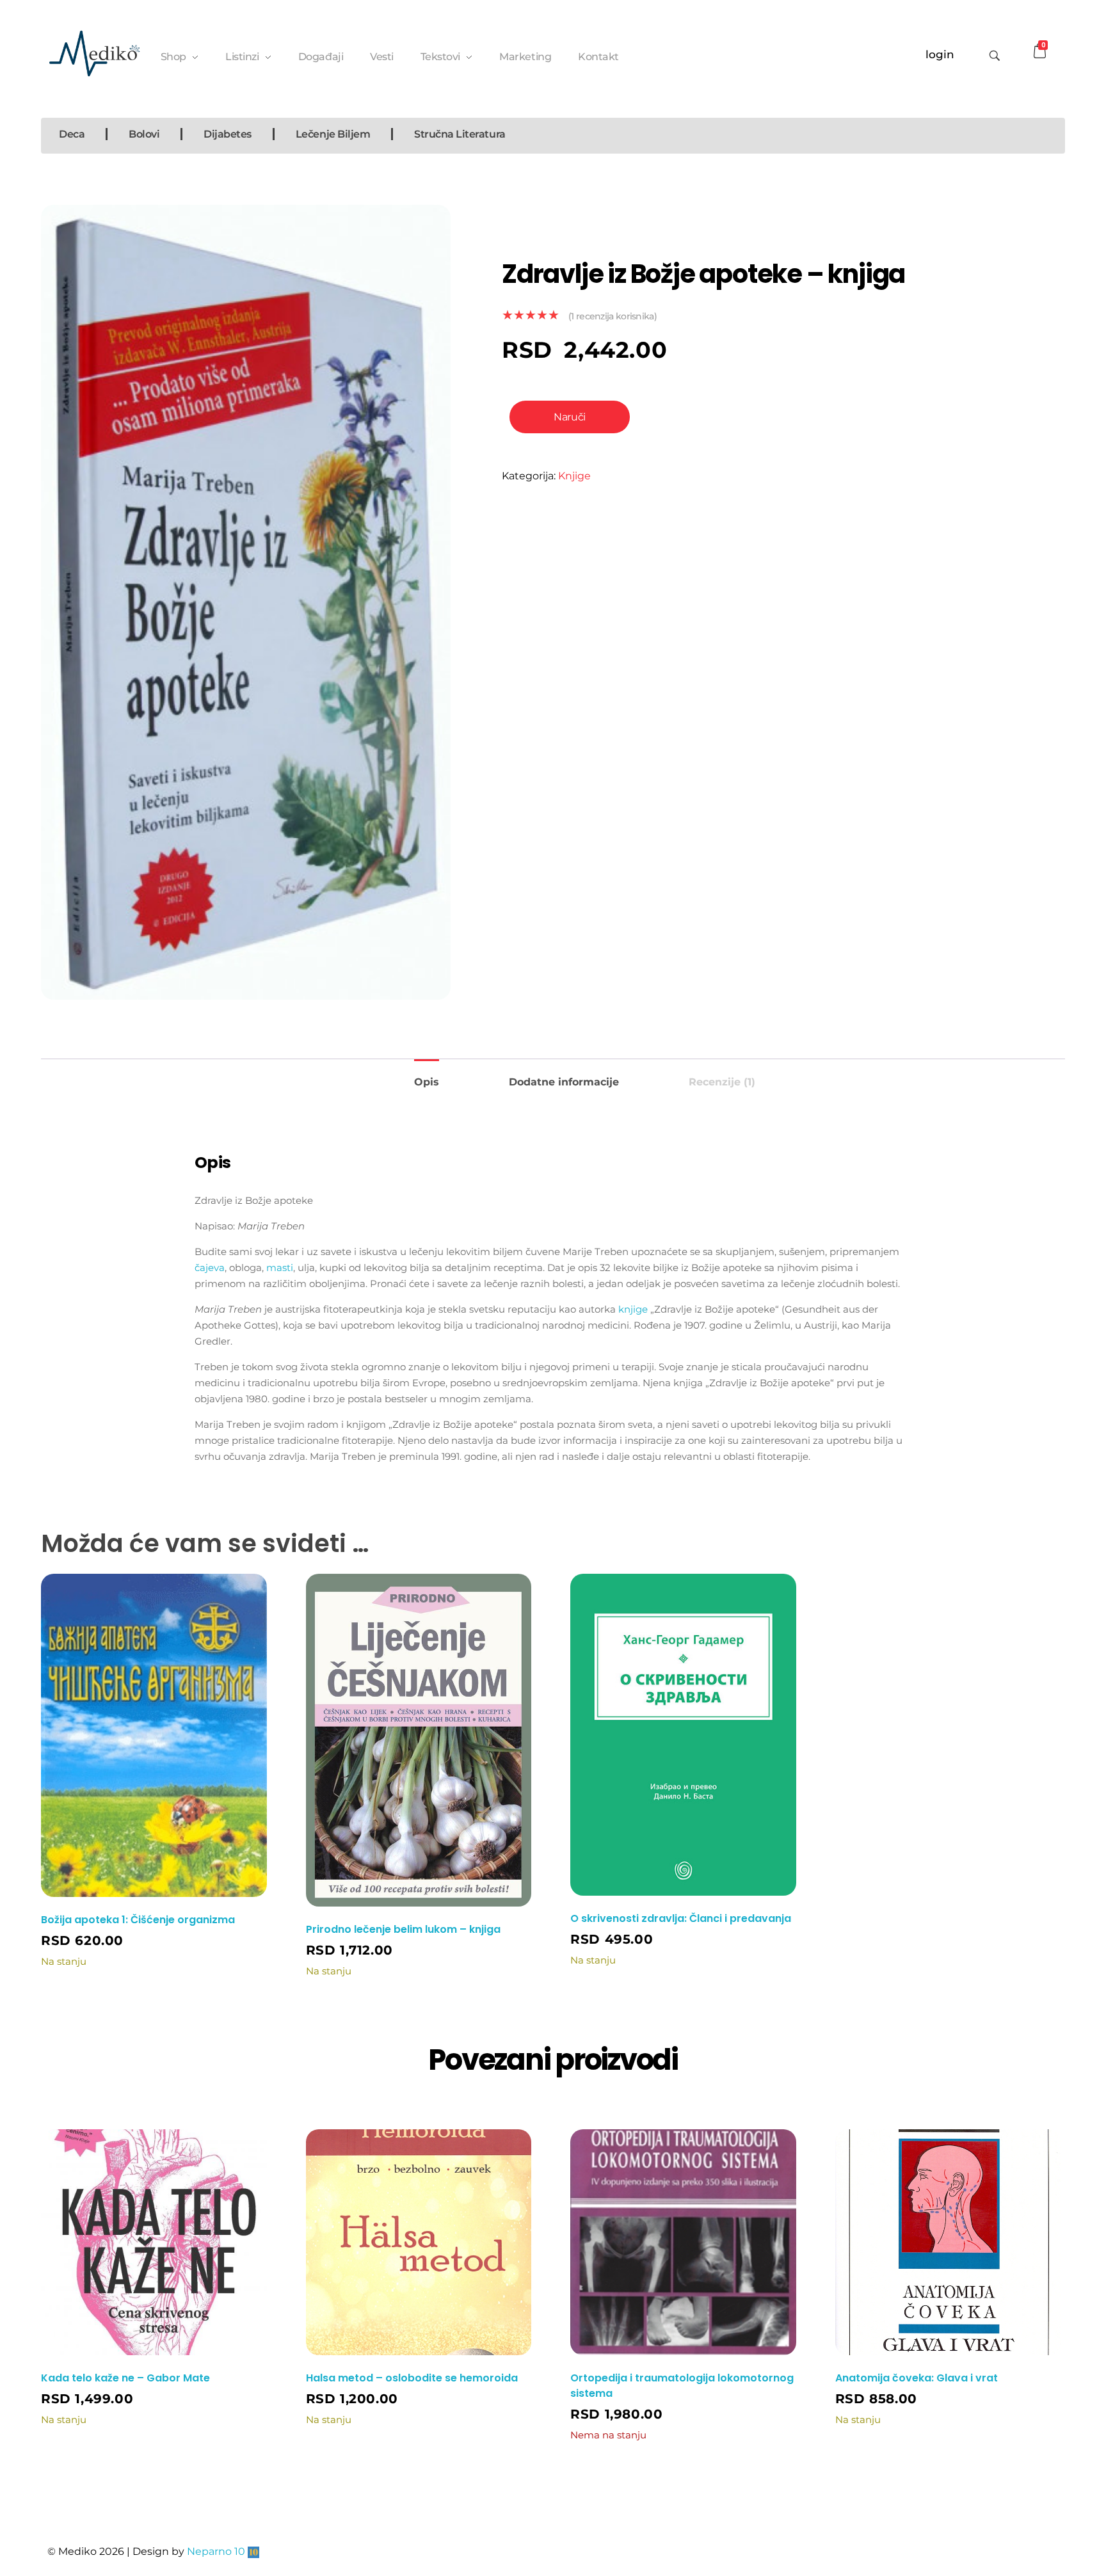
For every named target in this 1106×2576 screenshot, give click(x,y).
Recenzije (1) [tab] (722, 1082)
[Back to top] (1043, 2515)
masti (280, 1268)
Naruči (569, 417)
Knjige (574, 476)
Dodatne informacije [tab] (564, 1082)
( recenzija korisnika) (613, 316)
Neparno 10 (216, 2551)
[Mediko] (94, 53)
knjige (633, 1309)
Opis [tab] (427, 1082)
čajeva (210, 1268)
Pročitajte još (760, 2440)
